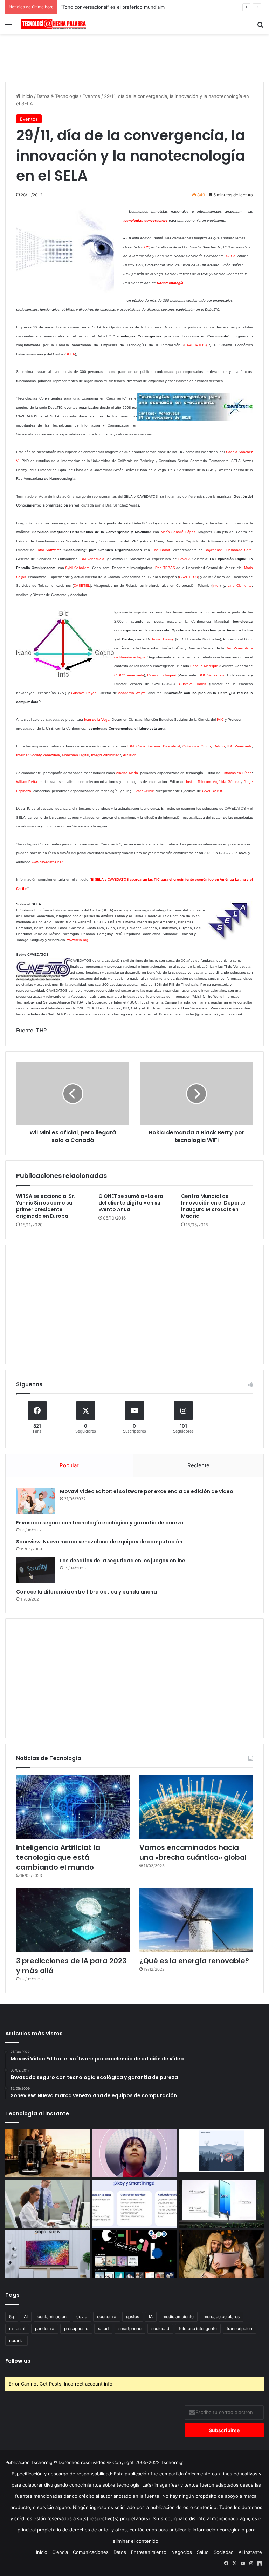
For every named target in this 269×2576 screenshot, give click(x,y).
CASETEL (82, 586)
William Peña (27, 782)
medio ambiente (178, 2317)
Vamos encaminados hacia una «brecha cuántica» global (193, 1852)
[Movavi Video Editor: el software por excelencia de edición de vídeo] (35, 1501)
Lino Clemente (240, 586)
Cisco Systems (148, 746)
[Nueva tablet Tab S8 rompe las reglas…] (222, 2254)
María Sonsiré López (178, 532)
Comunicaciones (91, 2552)
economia (107, 2317)
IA (151, 2317)
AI (26, 2317)
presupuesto (76, 2329)
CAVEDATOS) (195, 345)
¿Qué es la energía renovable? (194, 1961)
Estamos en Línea (237, 773)
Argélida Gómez (226, 782)
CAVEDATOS (213, 791)
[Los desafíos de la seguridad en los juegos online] (35, 1570)
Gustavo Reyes (84, 693)
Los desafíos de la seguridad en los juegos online (123, 1561)
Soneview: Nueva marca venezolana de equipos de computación (99, 1542)
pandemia (45, 2329)
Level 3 (184, 559)
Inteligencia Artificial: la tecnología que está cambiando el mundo (58, 1857)
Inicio (27, 96)
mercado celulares (222, 2317)
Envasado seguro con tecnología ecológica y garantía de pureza (100, 1523)
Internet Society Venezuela (38, 755)
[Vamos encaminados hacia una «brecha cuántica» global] (196, 1807)
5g (12, 2317)
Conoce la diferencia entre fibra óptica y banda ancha (87, 1592)
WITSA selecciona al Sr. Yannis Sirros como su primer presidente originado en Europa (46, 1206)
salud (103, 2329)
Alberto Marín (127, 773)
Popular (69, 1465)
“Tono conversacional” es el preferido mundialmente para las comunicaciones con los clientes (163, 7)
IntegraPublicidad (105, 755)
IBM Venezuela (92, 559)
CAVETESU (188, 577)
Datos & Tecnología (58, 96)
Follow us (18, 2361)
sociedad (160, 2329)
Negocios (182, 2552)
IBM (131, 746)
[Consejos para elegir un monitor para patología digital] (47, 2204)
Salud (203, 2552)
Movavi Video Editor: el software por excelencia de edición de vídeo (147, 1491)
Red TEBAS (165, 568)
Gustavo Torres (192, 684)
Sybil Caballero (77, 568)
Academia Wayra (132, 693)
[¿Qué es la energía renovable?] (196, 1920)
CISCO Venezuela (129, 675)
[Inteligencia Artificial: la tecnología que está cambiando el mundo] (73, 1807)
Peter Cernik (144, 791)
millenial (17, 2329)
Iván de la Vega (97, 720)
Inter (216, 586)
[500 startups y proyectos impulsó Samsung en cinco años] (135, 2254)
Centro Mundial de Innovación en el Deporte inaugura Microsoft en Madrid (213, 1206)
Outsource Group (197, 746)
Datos (120, 2552)
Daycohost (213, 550)
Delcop (219, 746)
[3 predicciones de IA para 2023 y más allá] (73, 1920)
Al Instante (250, 2552)
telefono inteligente (198, 2329)
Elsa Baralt (161, 550)
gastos (133, 2317)
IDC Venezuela (240, 746)
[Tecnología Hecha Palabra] (55, 24)
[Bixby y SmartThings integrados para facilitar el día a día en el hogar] (135, 2204)
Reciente (198, 1465)
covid (82, 2317)
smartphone (130, 2329)
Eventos (91, 96)
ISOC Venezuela (211, 675)
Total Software (48, 550)
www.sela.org (78, 940)
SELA (231, 256)
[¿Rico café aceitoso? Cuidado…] (47, 2153)
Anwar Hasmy (163, 639)
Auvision (130, 755)
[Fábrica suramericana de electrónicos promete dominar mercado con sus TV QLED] (47, 2254)
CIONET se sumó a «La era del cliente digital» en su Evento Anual (131, 1203)
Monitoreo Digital (75, 755)
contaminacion (52, 2317)
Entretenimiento (149, 2552)
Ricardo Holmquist (162, 675)
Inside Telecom (198, 782)
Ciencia (60, 2552)
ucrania (16, 2340)
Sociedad (224, 2552)
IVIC (220, 720)
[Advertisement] (134, 57)
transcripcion (239, 2329)
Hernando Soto (239, 550)
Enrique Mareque (204, 666)
